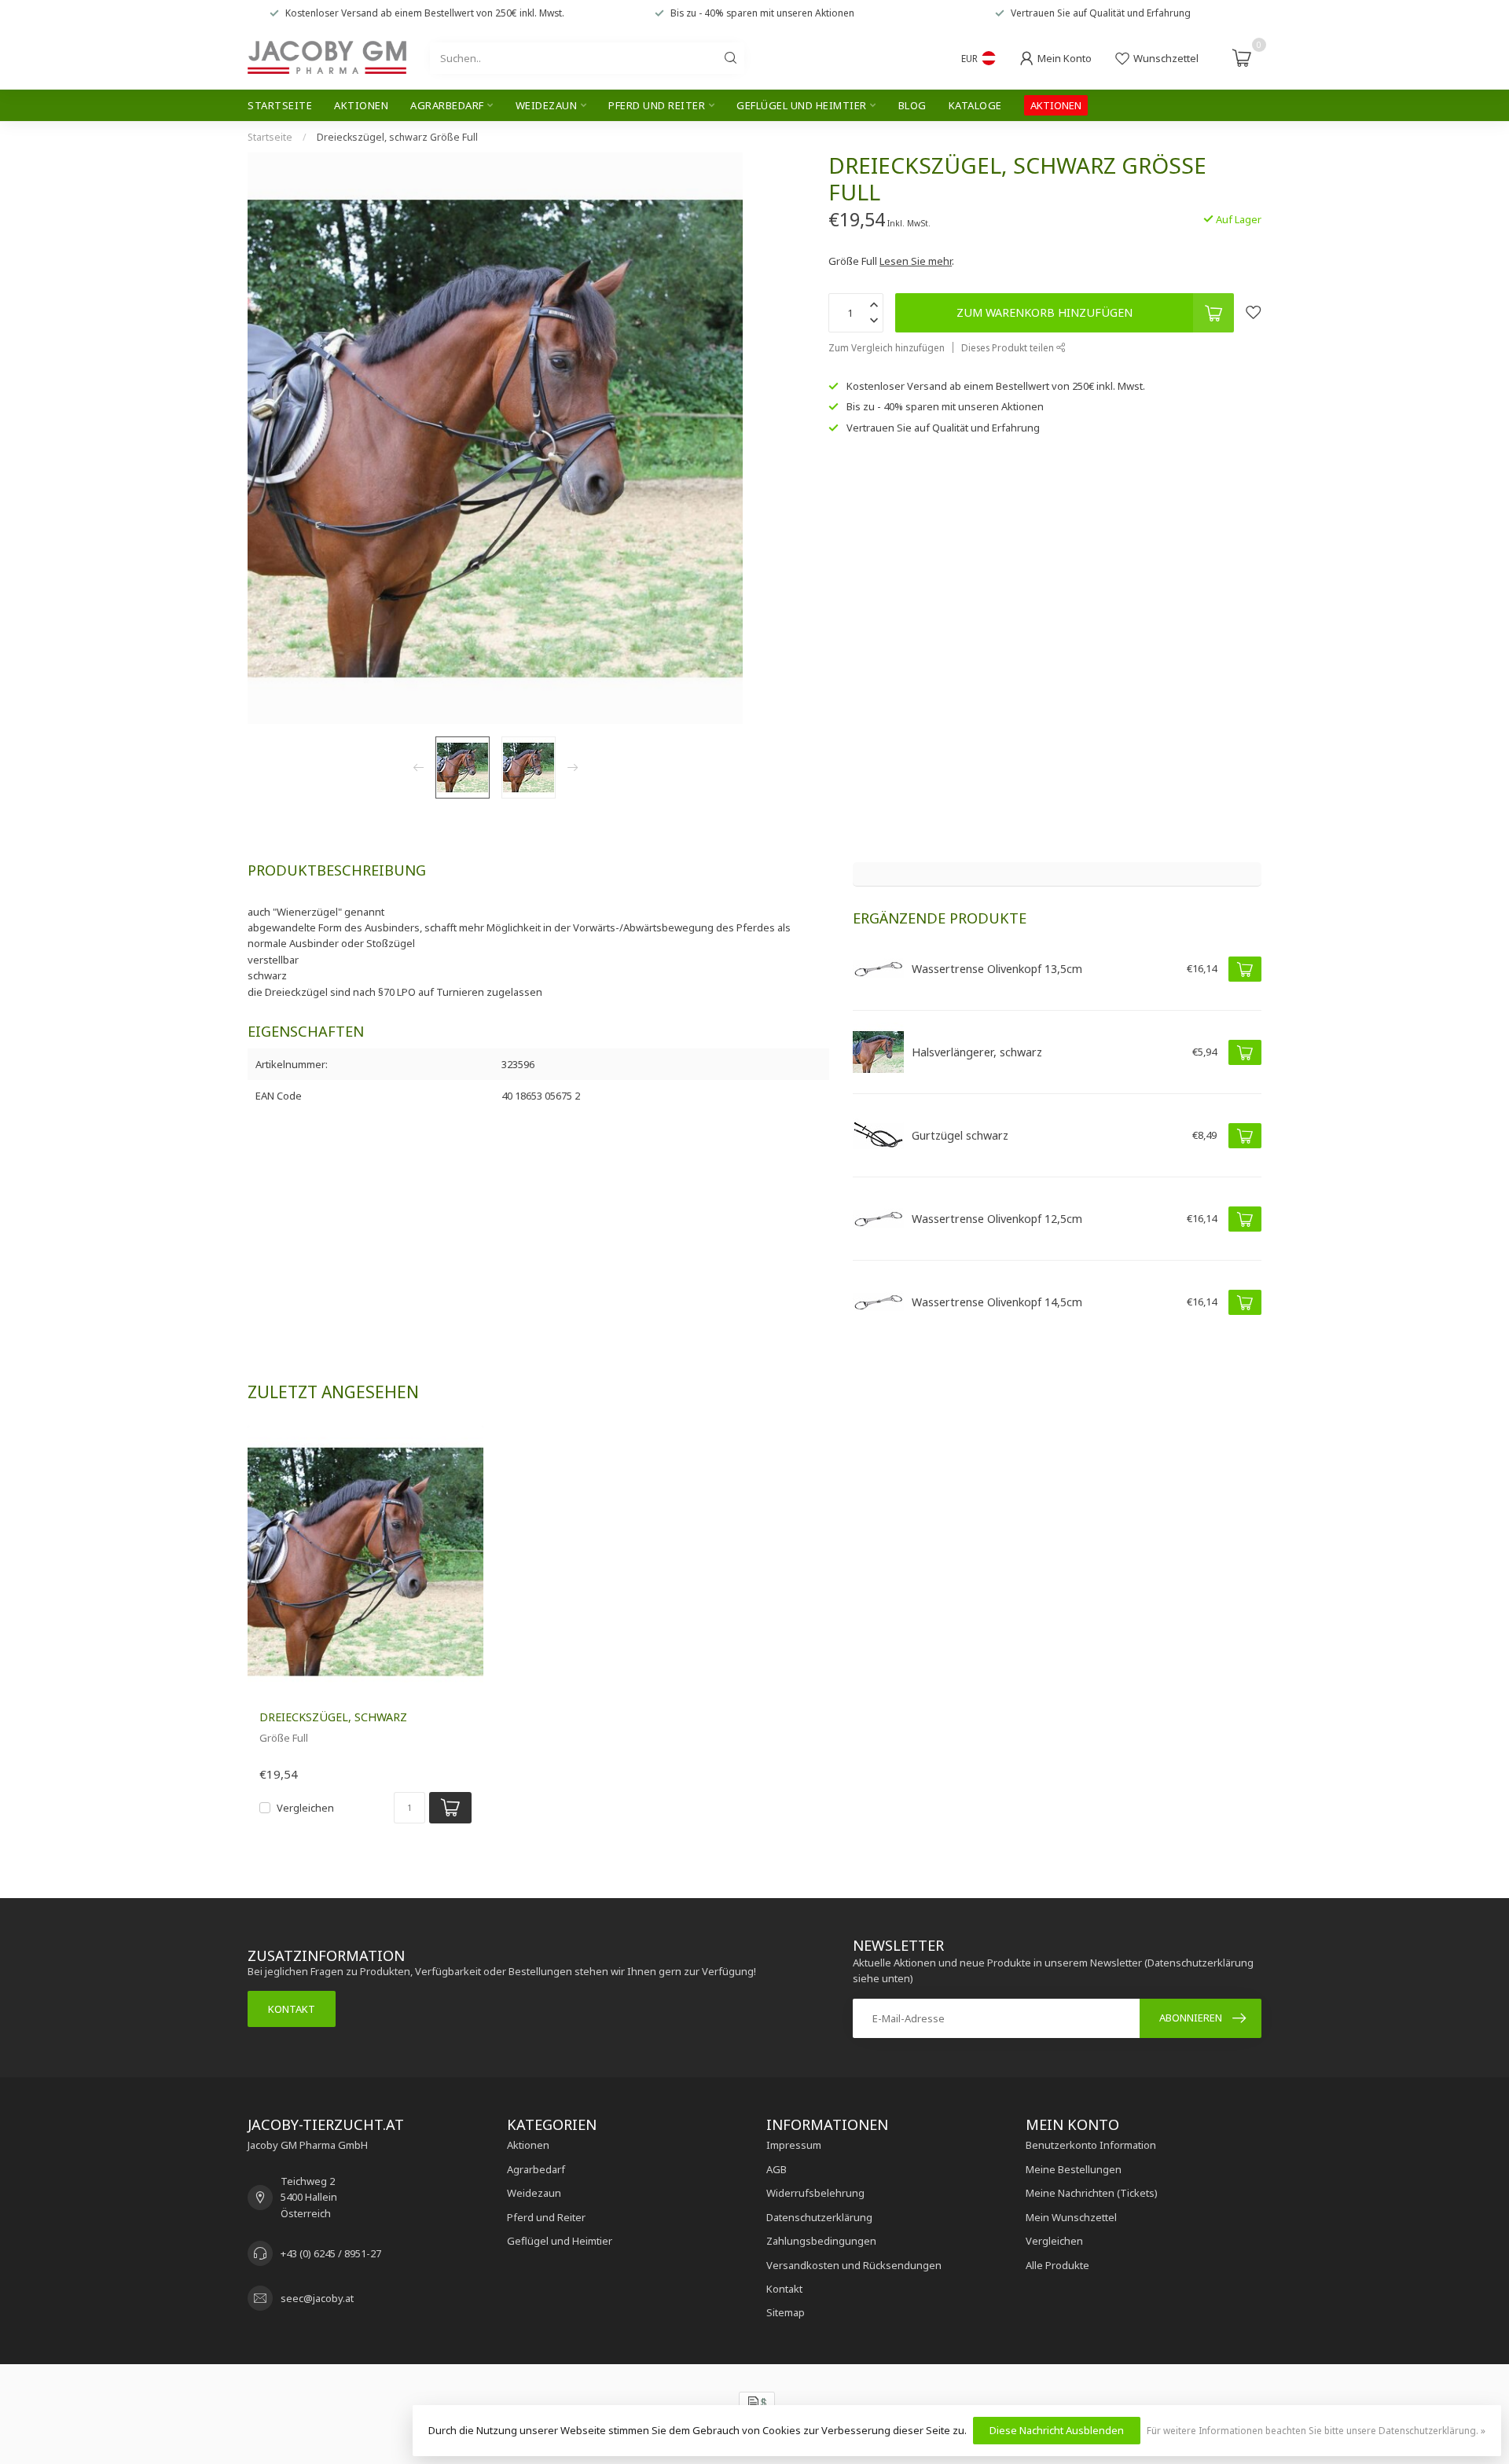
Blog (912, 105)
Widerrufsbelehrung (815, 2193)
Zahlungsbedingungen (821, 2241)
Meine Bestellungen (1074, 2169)
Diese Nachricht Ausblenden (1057, 2430)
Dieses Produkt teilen (1009, 347)
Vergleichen (305, 1808)
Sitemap (786, 2312)
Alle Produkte (1057, 2265)
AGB (777, 2169)
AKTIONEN (1056, 105)
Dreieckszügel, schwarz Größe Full (397, 137)
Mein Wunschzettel (1071, 2217)
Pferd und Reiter (657, 105)
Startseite (280, 105)
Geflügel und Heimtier (802, 105)
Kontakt (292, 2009)
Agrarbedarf (447, 105)
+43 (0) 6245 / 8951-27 (331, 2253)
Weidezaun (547, 105)
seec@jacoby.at (317, 2298)
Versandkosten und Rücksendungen (854, 2265)
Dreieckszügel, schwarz (333, 1717)
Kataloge (975, 105)
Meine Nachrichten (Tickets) (1092, 2193)
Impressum (794, 2145)
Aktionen (361, 105)
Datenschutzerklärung (819, 2217)
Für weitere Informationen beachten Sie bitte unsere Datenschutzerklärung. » (1316, 2430)
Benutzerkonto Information (1091, 2145)
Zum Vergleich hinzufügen (887, 347)
